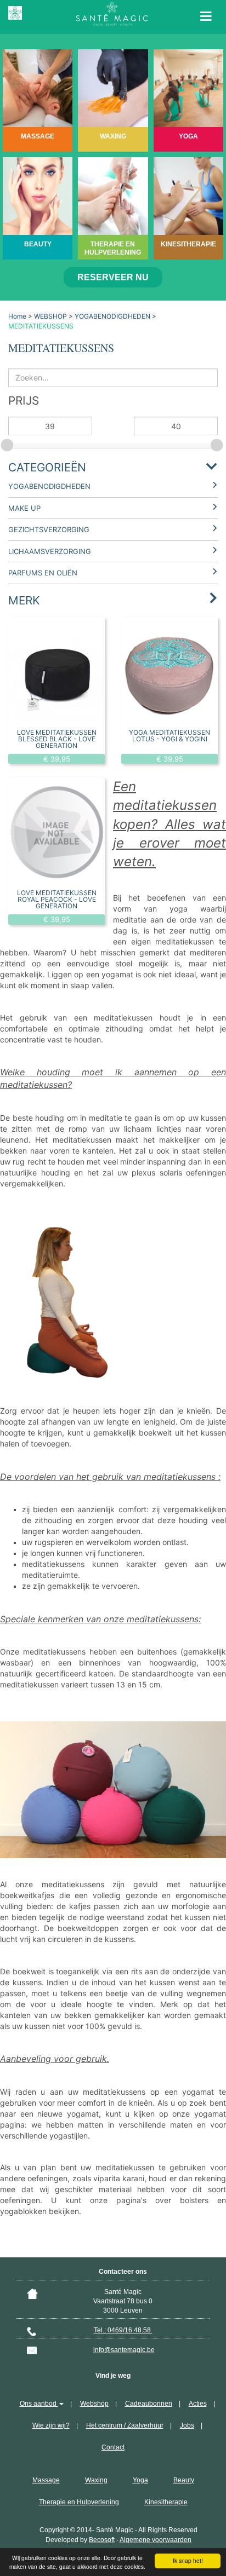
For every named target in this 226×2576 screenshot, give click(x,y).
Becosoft (102, 2540)
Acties (198, 2404)
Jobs (187, 2425)
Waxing (96, 2480)
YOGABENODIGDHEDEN (112, 316)
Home (17, 316)
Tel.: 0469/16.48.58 (123, 2330)
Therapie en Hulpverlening (79, 2502)
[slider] (8, 443)
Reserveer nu (113, 277)
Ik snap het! (188, 2560)
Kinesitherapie (166, 2502)
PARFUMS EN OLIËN (43, 573)
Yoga (140, 2480)
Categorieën (47, 467)
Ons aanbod (39, 2404)
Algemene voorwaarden (156, 2540)
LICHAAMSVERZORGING (50, 551)
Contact (113, 2447)
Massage (46, 2480)
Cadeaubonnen (149, 2404)
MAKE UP (24, 508)
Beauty (184, 2480)
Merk (24, 600)
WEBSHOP (50, 316)
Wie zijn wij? (51, 2425)
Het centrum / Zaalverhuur (125, 2425)
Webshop (94, 2404)
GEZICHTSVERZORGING (49, 529)
